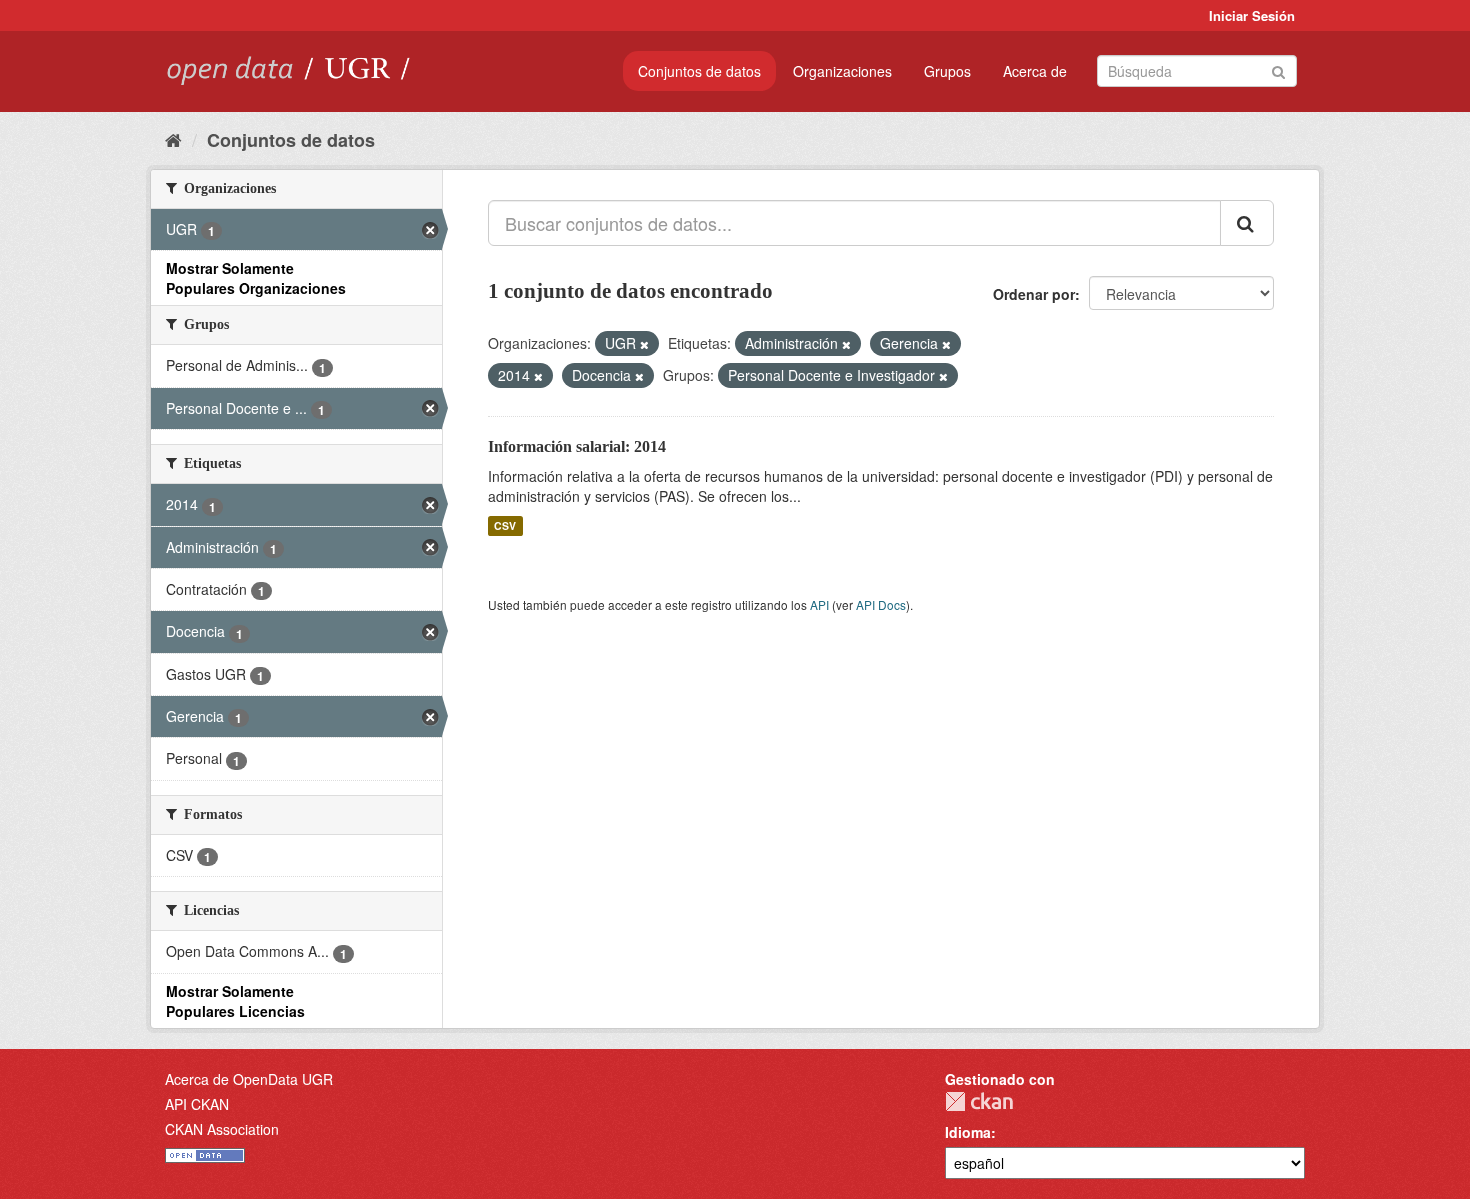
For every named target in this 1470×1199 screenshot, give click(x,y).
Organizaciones (842, 71)
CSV (505, 525)
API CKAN (197, 1104)
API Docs (881, 604)
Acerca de (1035, 71)
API (819, 604)
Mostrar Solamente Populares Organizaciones (256, 278)
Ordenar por (1034, 294)
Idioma (968, 1132)
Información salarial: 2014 (577, 446)
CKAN (979, 1101)
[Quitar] (644, 344)
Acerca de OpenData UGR (249, 1079)
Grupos (947, 71)
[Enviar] (1278, 69)
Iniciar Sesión (1252, 15)
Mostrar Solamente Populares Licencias (235, 1001)
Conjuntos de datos (699, 71)
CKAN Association (222, 1129)
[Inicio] (173, 139)
